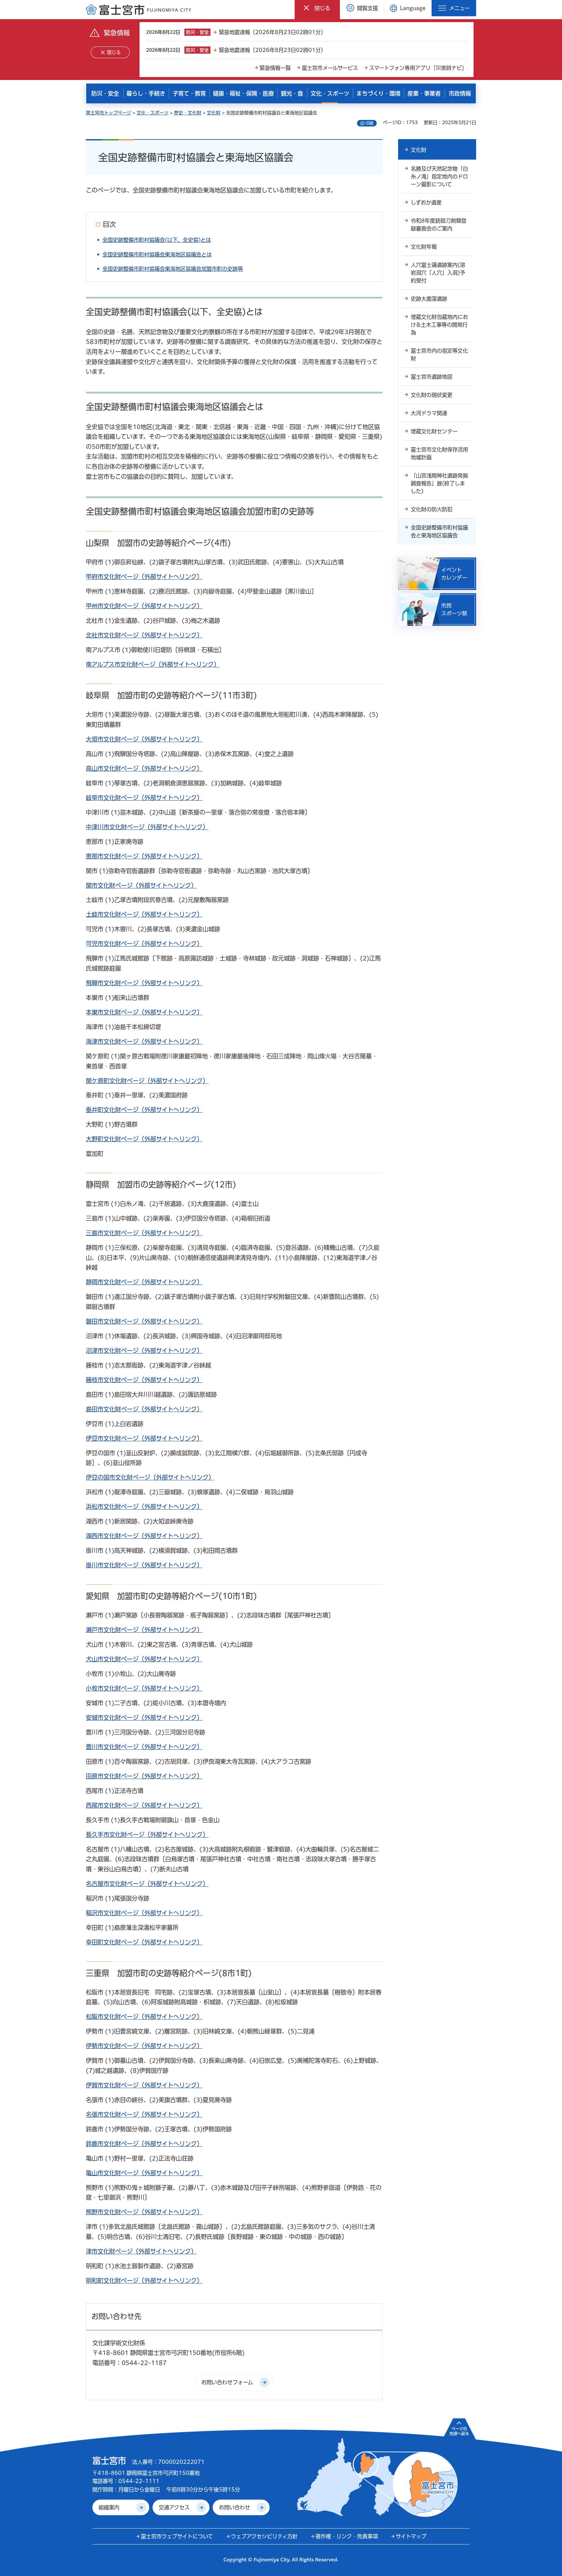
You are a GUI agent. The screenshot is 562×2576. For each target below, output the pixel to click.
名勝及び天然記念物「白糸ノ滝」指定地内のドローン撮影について (439, 177)
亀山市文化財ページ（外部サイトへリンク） (144, 2173)
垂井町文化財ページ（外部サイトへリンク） (144, 1110)
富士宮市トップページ (108, 113)
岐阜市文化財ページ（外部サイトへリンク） (144, 798)
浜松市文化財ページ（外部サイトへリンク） (144, 1507)
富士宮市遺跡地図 (432, 377)
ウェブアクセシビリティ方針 (264, 2536)
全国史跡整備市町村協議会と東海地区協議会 (439, 531)
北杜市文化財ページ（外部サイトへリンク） (144, 635)
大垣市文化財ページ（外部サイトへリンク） (144, 739)
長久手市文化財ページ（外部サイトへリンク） (147, 1835)
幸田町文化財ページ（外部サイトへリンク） (144, 1942)
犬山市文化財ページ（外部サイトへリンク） (144, 1659)
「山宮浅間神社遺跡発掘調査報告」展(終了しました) (439, 483)
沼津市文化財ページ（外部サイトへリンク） (144, 1351)
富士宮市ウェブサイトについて (177, 2536)
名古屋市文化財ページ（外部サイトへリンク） (147, 1884)
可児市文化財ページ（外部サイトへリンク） (144, 944)
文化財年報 (424, 247)
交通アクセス (174, 2507)
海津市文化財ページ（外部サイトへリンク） (144, 1041)
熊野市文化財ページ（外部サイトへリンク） (144, 2212)
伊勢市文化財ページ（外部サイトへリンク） (144, 2046)
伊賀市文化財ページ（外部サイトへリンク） (144, 2085)
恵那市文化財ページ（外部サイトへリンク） (144, 856)
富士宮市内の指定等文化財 (439, 355)
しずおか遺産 (426, 203)
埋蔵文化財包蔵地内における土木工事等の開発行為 (439, 325)
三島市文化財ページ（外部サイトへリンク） (144, 1233)
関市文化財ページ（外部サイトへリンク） (141, 885)
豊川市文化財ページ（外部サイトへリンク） (144, 1747)
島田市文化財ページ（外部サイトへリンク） (144, 1409)
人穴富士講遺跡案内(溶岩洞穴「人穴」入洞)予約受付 (438, 273)
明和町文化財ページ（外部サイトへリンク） (144, 2281)
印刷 (369, 123)
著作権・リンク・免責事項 (347, 2536)
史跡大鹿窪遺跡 (429, 299)
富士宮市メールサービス (330, 68)
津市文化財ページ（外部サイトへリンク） (141, 2251)
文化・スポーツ (153, 113)
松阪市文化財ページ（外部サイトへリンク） (144, 2017)
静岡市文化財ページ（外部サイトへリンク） (144, 1282)
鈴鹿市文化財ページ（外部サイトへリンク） (144, 2144)
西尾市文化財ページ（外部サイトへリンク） (144, 1805)
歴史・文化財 (188, 113)
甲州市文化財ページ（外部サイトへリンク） (144, 606)
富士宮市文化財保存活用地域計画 (439, 453)
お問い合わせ (234, 2507)
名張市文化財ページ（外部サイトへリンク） (144, 2114)
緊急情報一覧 (275, 68)
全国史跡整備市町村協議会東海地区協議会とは (157, 255)
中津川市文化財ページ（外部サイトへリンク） (147, 827)
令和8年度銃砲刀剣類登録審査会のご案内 (439, 225)
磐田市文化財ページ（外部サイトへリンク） (144, 1321)
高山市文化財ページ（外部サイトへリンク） (144, 768)
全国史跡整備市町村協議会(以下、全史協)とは (157, 240)
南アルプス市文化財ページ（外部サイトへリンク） (153, 664)
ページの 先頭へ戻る (459, 2431)
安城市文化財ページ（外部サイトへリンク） (144, 1718)
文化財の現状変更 (432, 395)
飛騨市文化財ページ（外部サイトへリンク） (144, 983)
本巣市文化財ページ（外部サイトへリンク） (144, 1012)
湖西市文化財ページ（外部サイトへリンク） (144, 1536)
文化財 (214, 113)
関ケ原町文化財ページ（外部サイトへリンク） (147, 1081)
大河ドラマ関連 (429, 413)
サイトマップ (411, 2536)
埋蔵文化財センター (434, 431)
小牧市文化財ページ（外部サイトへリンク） (144, 1688)
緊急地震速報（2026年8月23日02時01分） (272, 32)
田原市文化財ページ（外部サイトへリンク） (144, 1776)
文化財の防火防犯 (432, 509)
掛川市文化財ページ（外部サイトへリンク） (144, 1565)
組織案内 (109, 2507)
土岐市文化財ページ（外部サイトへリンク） (144, 914)
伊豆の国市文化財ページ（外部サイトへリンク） (150, 1477)
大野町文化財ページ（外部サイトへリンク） (144, 1139)
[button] (317, 8)
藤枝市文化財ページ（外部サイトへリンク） (144, 1380)
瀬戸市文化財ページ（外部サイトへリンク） (144, 1630)
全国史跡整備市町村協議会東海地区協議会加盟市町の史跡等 (173, 269)
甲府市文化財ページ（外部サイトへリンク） (144, 577)
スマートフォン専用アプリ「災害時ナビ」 (418, 68)
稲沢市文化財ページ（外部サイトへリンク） (144, 1913)
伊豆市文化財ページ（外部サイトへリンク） (144, 1438)
